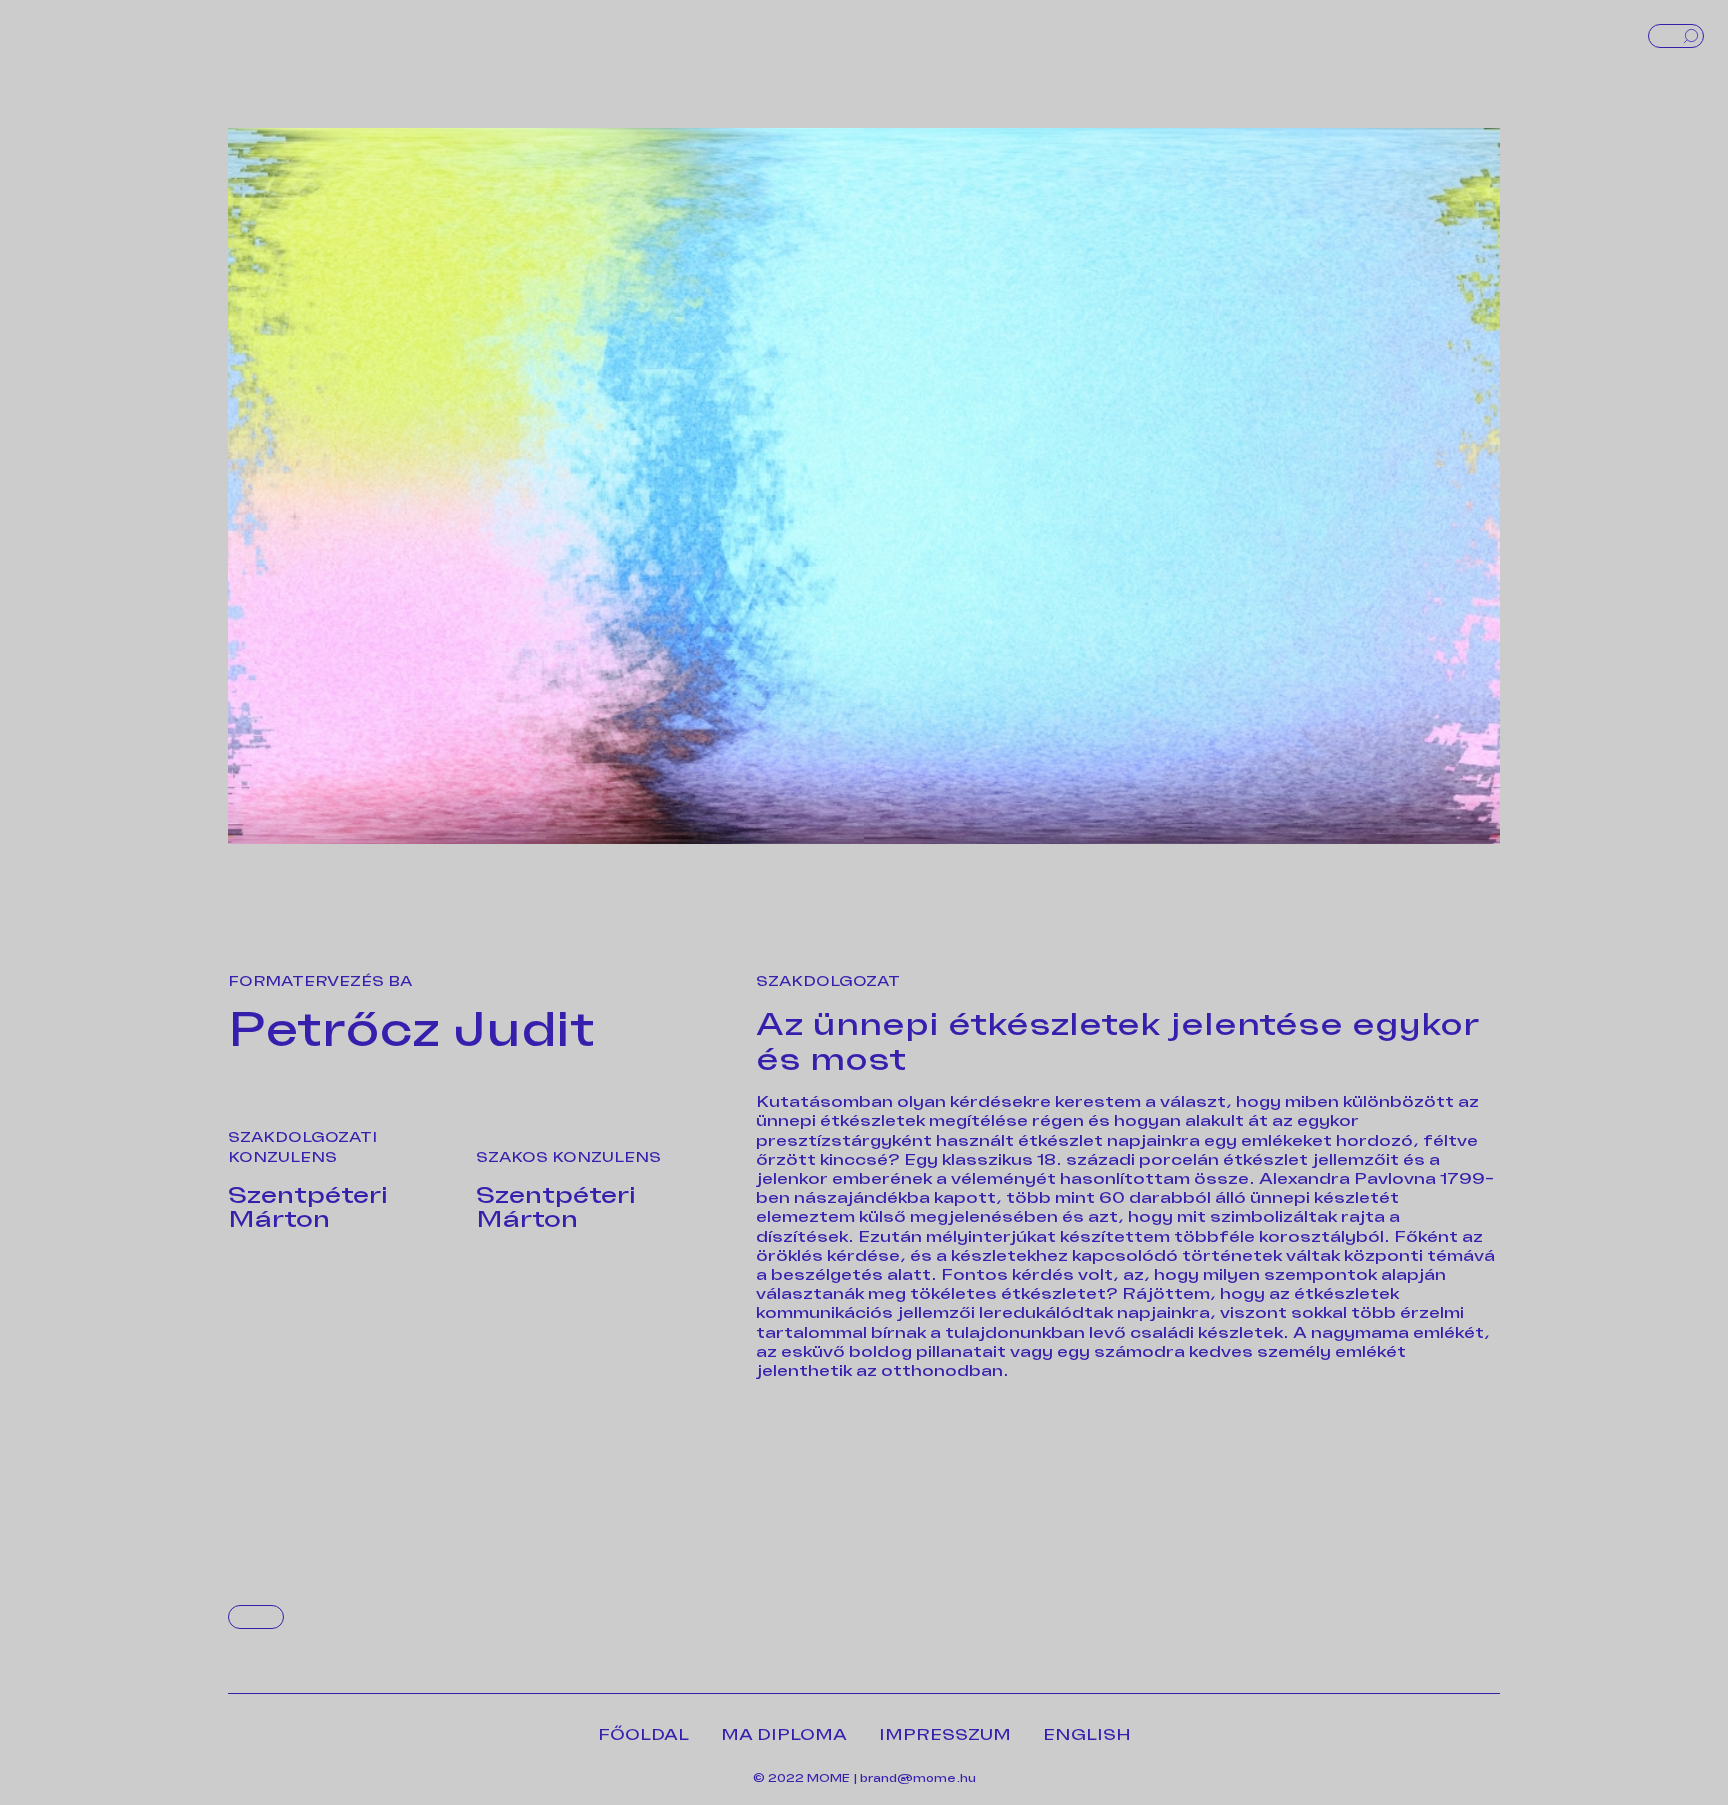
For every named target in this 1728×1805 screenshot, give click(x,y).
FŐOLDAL (643, 1735)
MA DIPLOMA (784, 1735)
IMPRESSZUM (945, 1735)
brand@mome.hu (918, 1778)
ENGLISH (1087, 1735)
